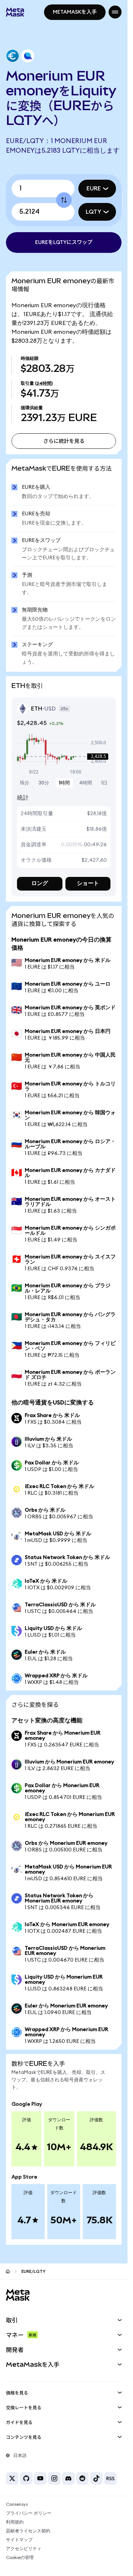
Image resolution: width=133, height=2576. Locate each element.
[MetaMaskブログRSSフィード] (110, 2478)
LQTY (93, 212)
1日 (104, 783)
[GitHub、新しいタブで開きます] (26, 2478)
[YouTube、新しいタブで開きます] (40, 2478)
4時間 (86, 783)
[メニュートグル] (115, 12)
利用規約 (15, 2522)
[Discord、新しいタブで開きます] (68, 2478)
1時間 (64, 783)
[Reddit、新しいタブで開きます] (82, 2478)
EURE (94, 189)
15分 (25, 783)
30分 (44, 783)
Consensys (17, 2504)
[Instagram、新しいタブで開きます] (54, 2478)
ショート (88, 883)
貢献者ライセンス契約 (28, 2531)
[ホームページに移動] (8, 2271)
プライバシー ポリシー (29, 2513)
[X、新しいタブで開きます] (12, 2478)
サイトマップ (19, 2540)
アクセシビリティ (24, 2549)
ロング (40, 883)
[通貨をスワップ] (64, 200)
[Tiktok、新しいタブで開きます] (96, 2478)
